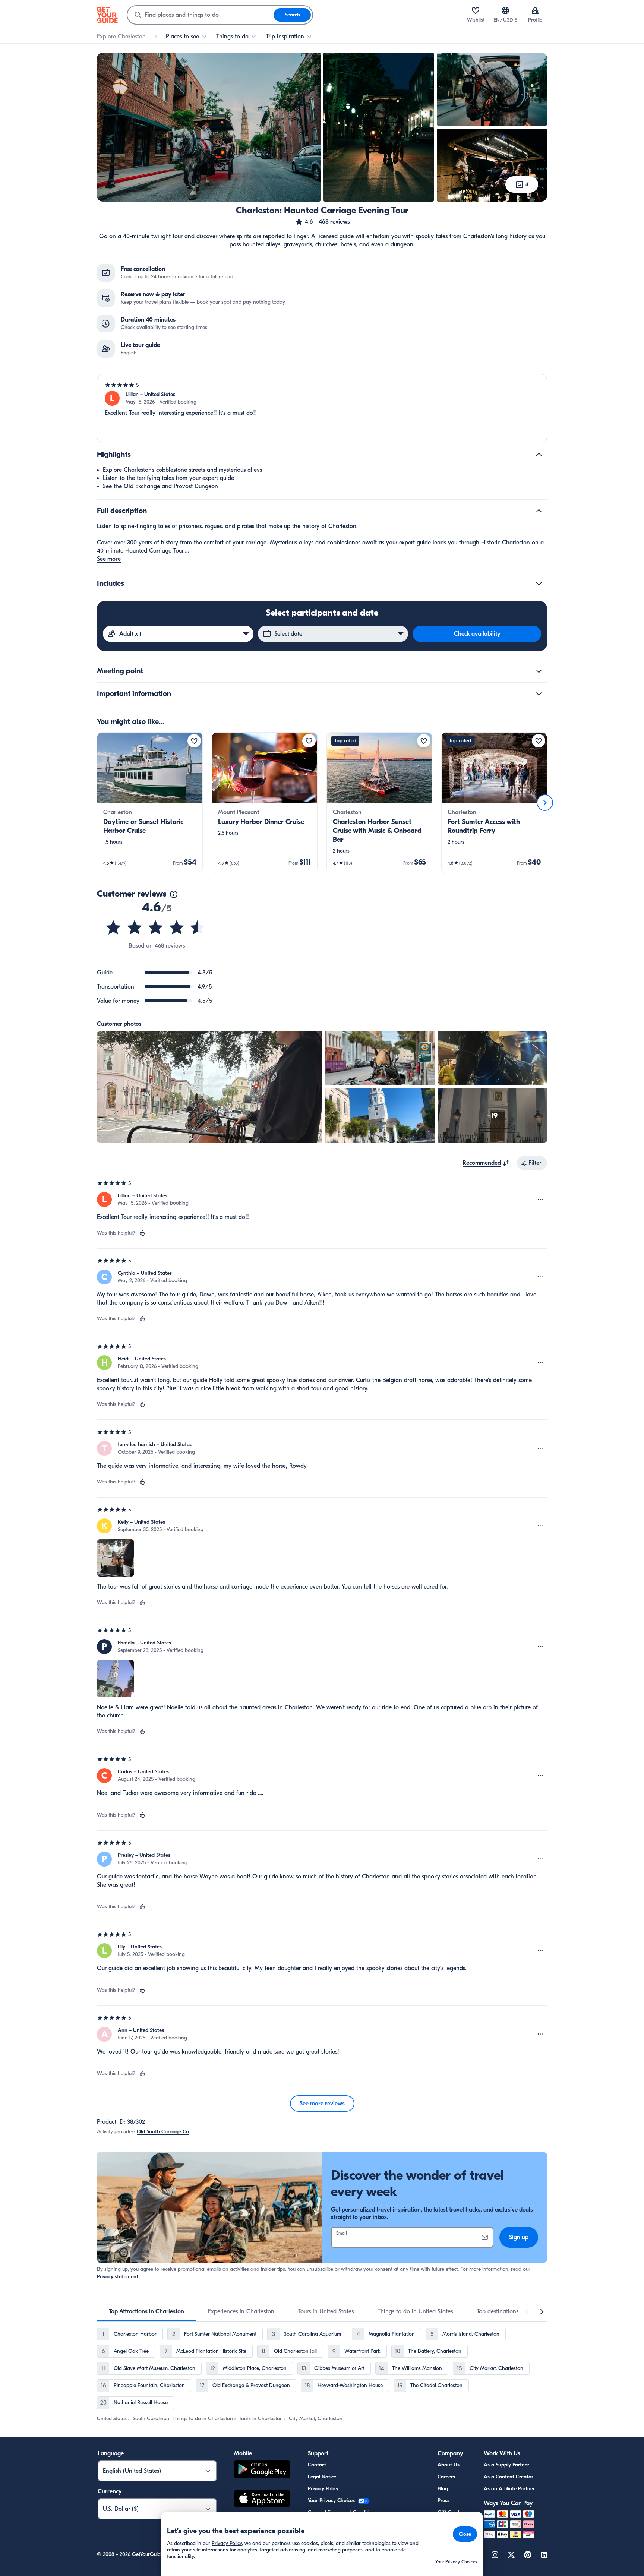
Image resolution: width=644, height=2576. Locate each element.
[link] (150, 803)
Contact (317, 2465)
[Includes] (539, 584)
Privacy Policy (323, 2489)
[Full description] (539, 511)
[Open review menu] (540, 1200)
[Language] (505, 10)
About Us (449, 2465)
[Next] (545, 803)
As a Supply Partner (506, 2465)
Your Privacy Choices (332, 2501)
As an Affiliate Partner (509, 2489)
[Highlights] (539, 455)
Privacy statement (118, 2277)
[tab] (146, 2311)
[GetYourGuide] (107, 15)
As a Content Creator (509, 2477)
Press (443, 2501)
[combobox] (201, 15)
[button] (322, 222)
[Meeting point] (539, 671)
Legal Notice (322, 2477)
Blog (443, 2489)
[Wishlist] (476, 10)
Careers (446, 2477)
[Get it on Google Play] (262, 2470)
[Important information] (539, 694)
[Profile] (535, 10)
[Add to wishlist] (194, 741)
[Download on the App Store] (262, 2500)
